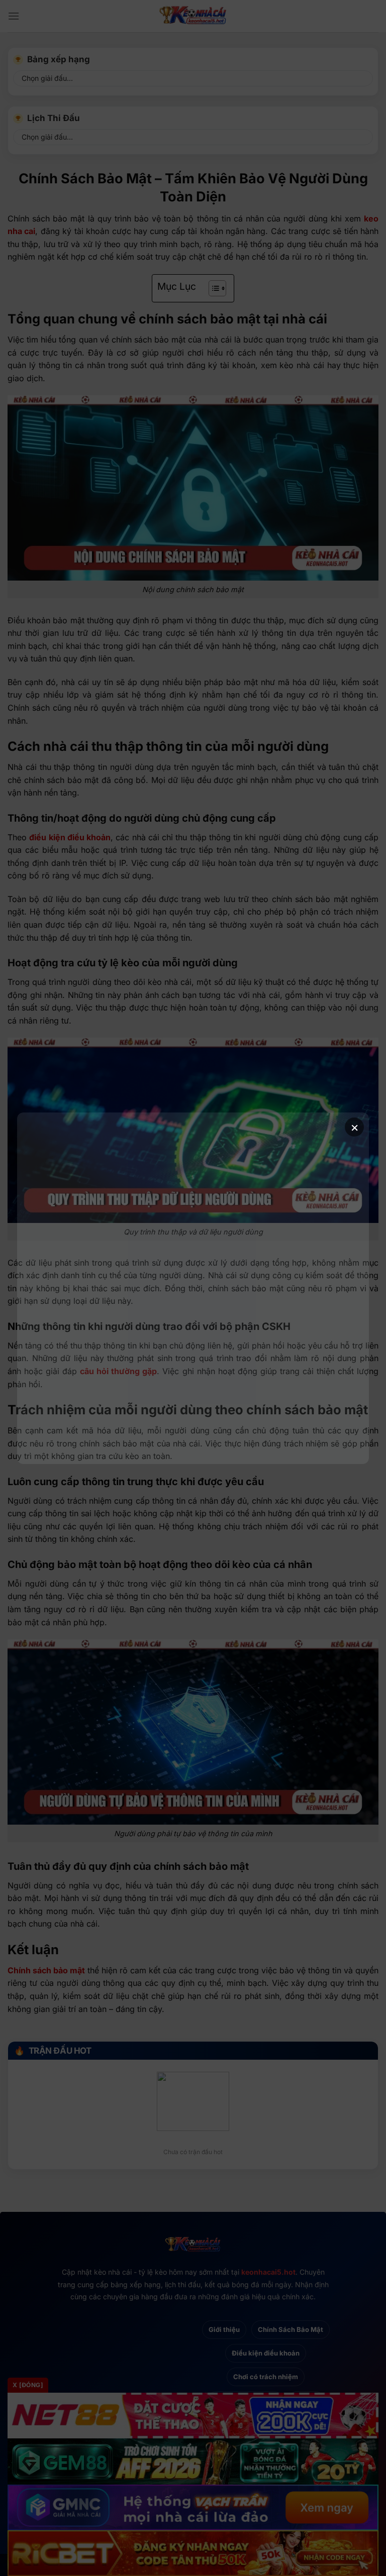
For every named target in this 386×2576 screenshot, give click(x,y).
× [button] (355, 1127)
